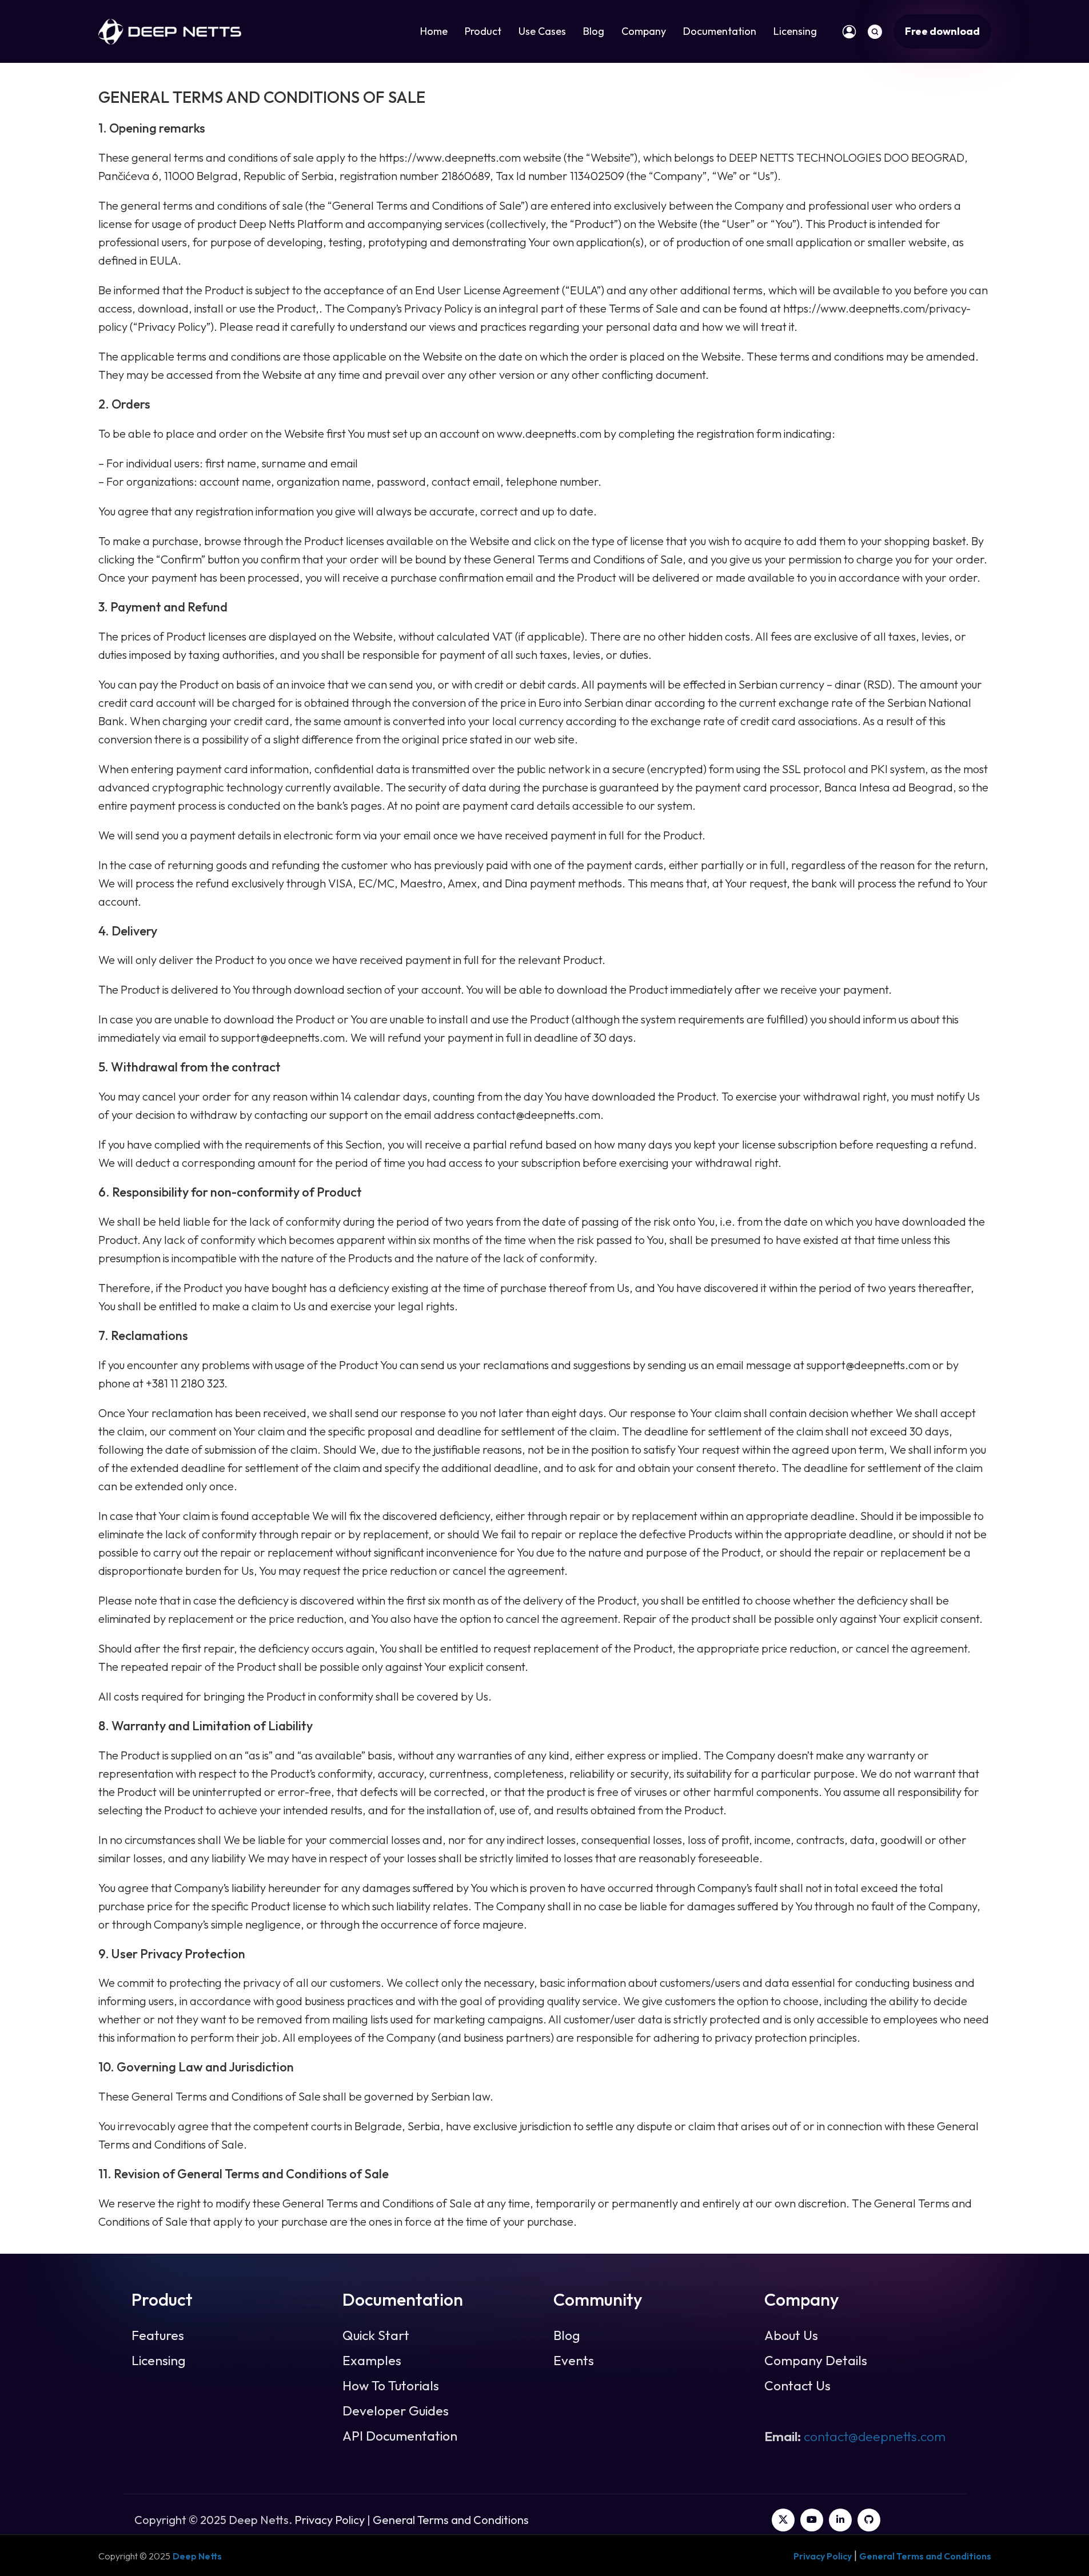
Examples (372, 2361)
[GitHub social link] (869, 2520)
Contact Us (797, 2386)
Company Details (816, 2361)
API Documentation (400, 2436)
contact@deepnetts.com (875, 2436)
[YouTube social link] (812, 2520)
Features (158, 2335)
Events (574, 2361)
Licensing (159, 2361)
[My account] (849, 31)
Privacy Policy (330, 2520)
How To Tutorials (391, 2386)
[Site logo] (170, 30)
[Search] (875, 31)
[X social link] (783, 2520)
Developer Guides (396, 2411)
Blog (567, 2335)
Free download (942, 31)
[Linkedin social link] (840, 2520)
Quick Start (376, 2335)
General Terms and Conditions (451, 2520)
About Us (791, 2335)
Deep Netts (197, 2556)
